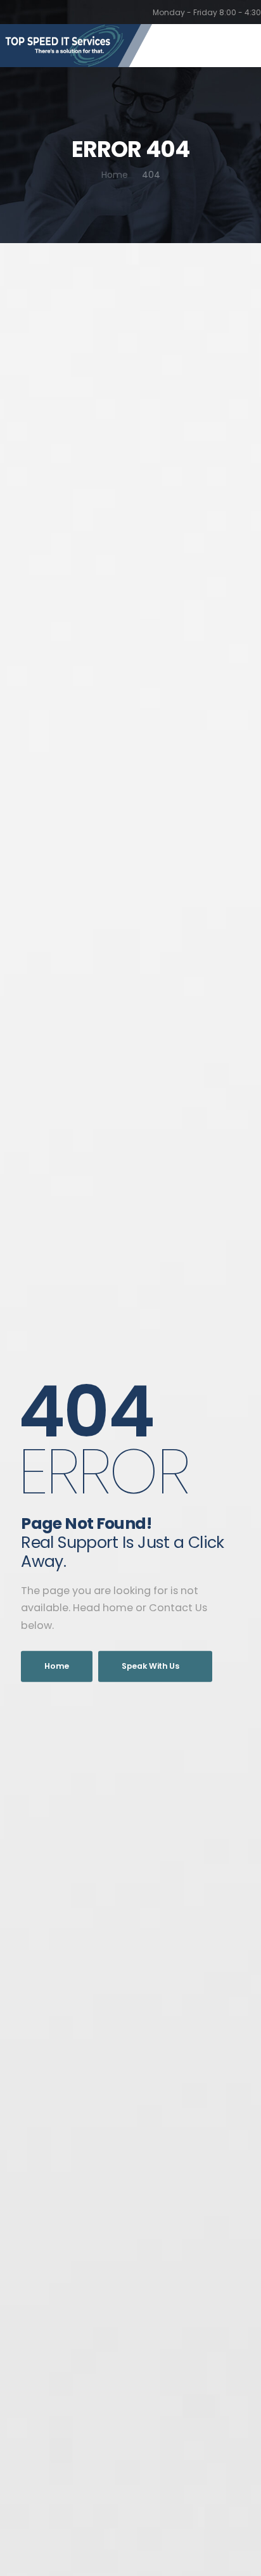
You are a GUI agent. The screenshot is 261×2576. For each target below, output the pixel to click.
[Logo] (76, 46)
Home (115, 175)
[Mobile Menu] (242, 46)
